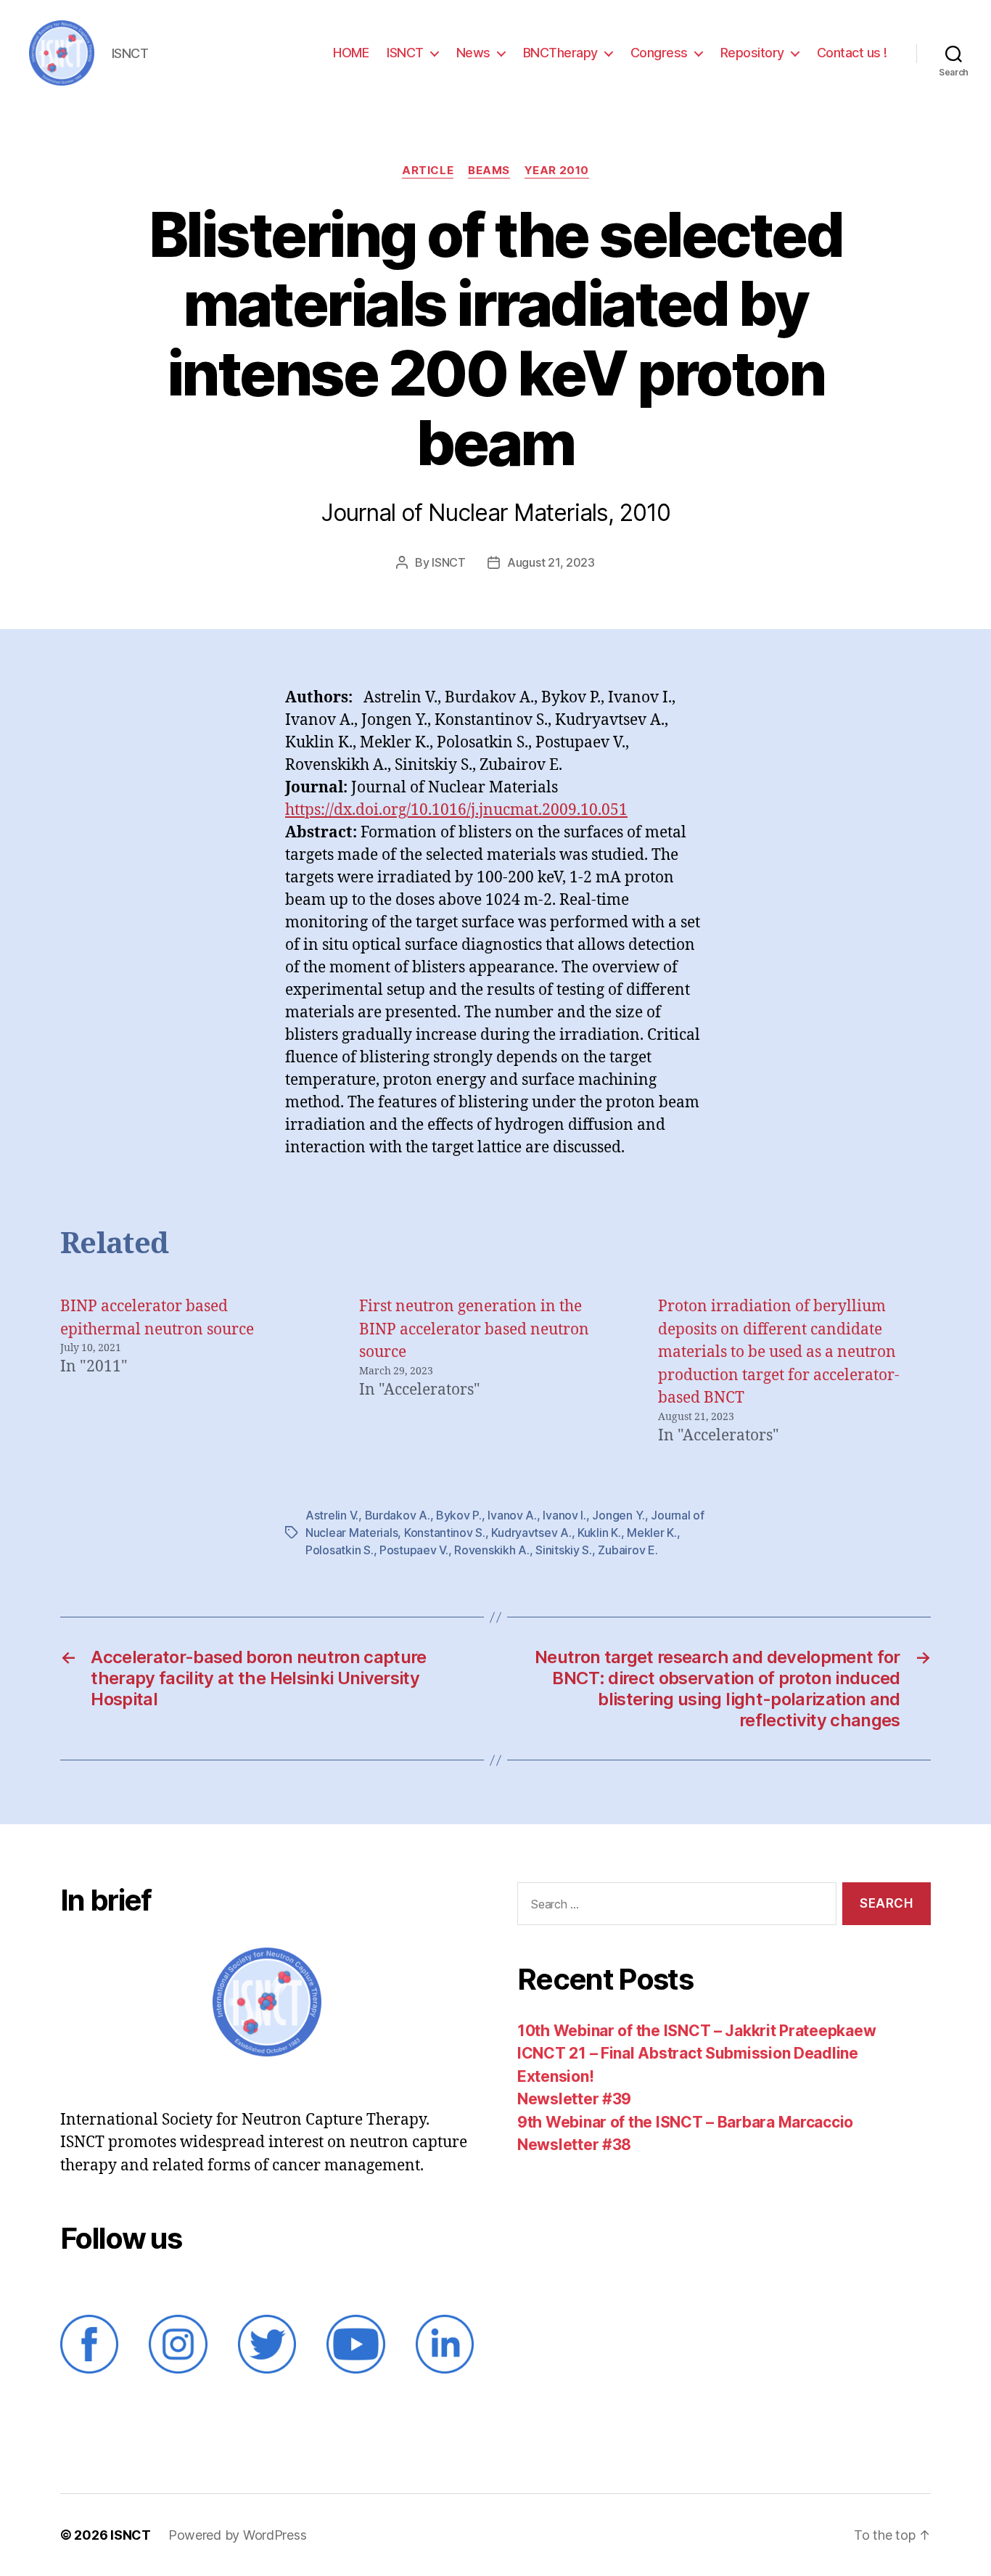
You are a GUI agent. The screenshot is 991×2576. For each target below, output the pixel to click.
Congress (659, 53)
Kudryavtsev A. (531, 1533)
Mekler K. (652, 1533)
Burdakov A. (398, 1515)
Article (428, 171)
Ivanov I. (564, 1515)
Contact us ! (852, 53)
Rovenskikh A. (492, 1550)
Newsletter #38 (574, 2145)
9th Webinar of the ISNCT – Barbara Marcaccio (685, 2122)
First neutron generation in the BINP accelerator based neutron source (474, 1329)
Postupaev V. (414, 1550)
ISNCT (405, 53)
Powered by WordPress (238, 2535)
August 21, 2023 (551, 562)
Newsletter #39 (574, 2099)
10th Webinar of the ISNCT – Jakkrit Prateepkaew (696, 2031)
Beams (489, 171)
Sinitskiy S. (564, 1550)
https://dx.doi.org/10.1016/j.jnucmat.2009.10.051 (456, 810)
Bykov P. (459, 1515)
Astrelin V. (332, 1515)
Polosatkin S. (340, 1550)
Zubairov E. (628, 1550)
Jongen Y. (618, 1515)
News (473, 53)
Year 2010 (557, 171)
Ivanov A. (512, 1515)
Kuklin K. (599, 1533)
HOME (351, 53)
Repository (752, 53)
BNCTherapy (560, 53)
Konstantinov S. (445, 1533)
